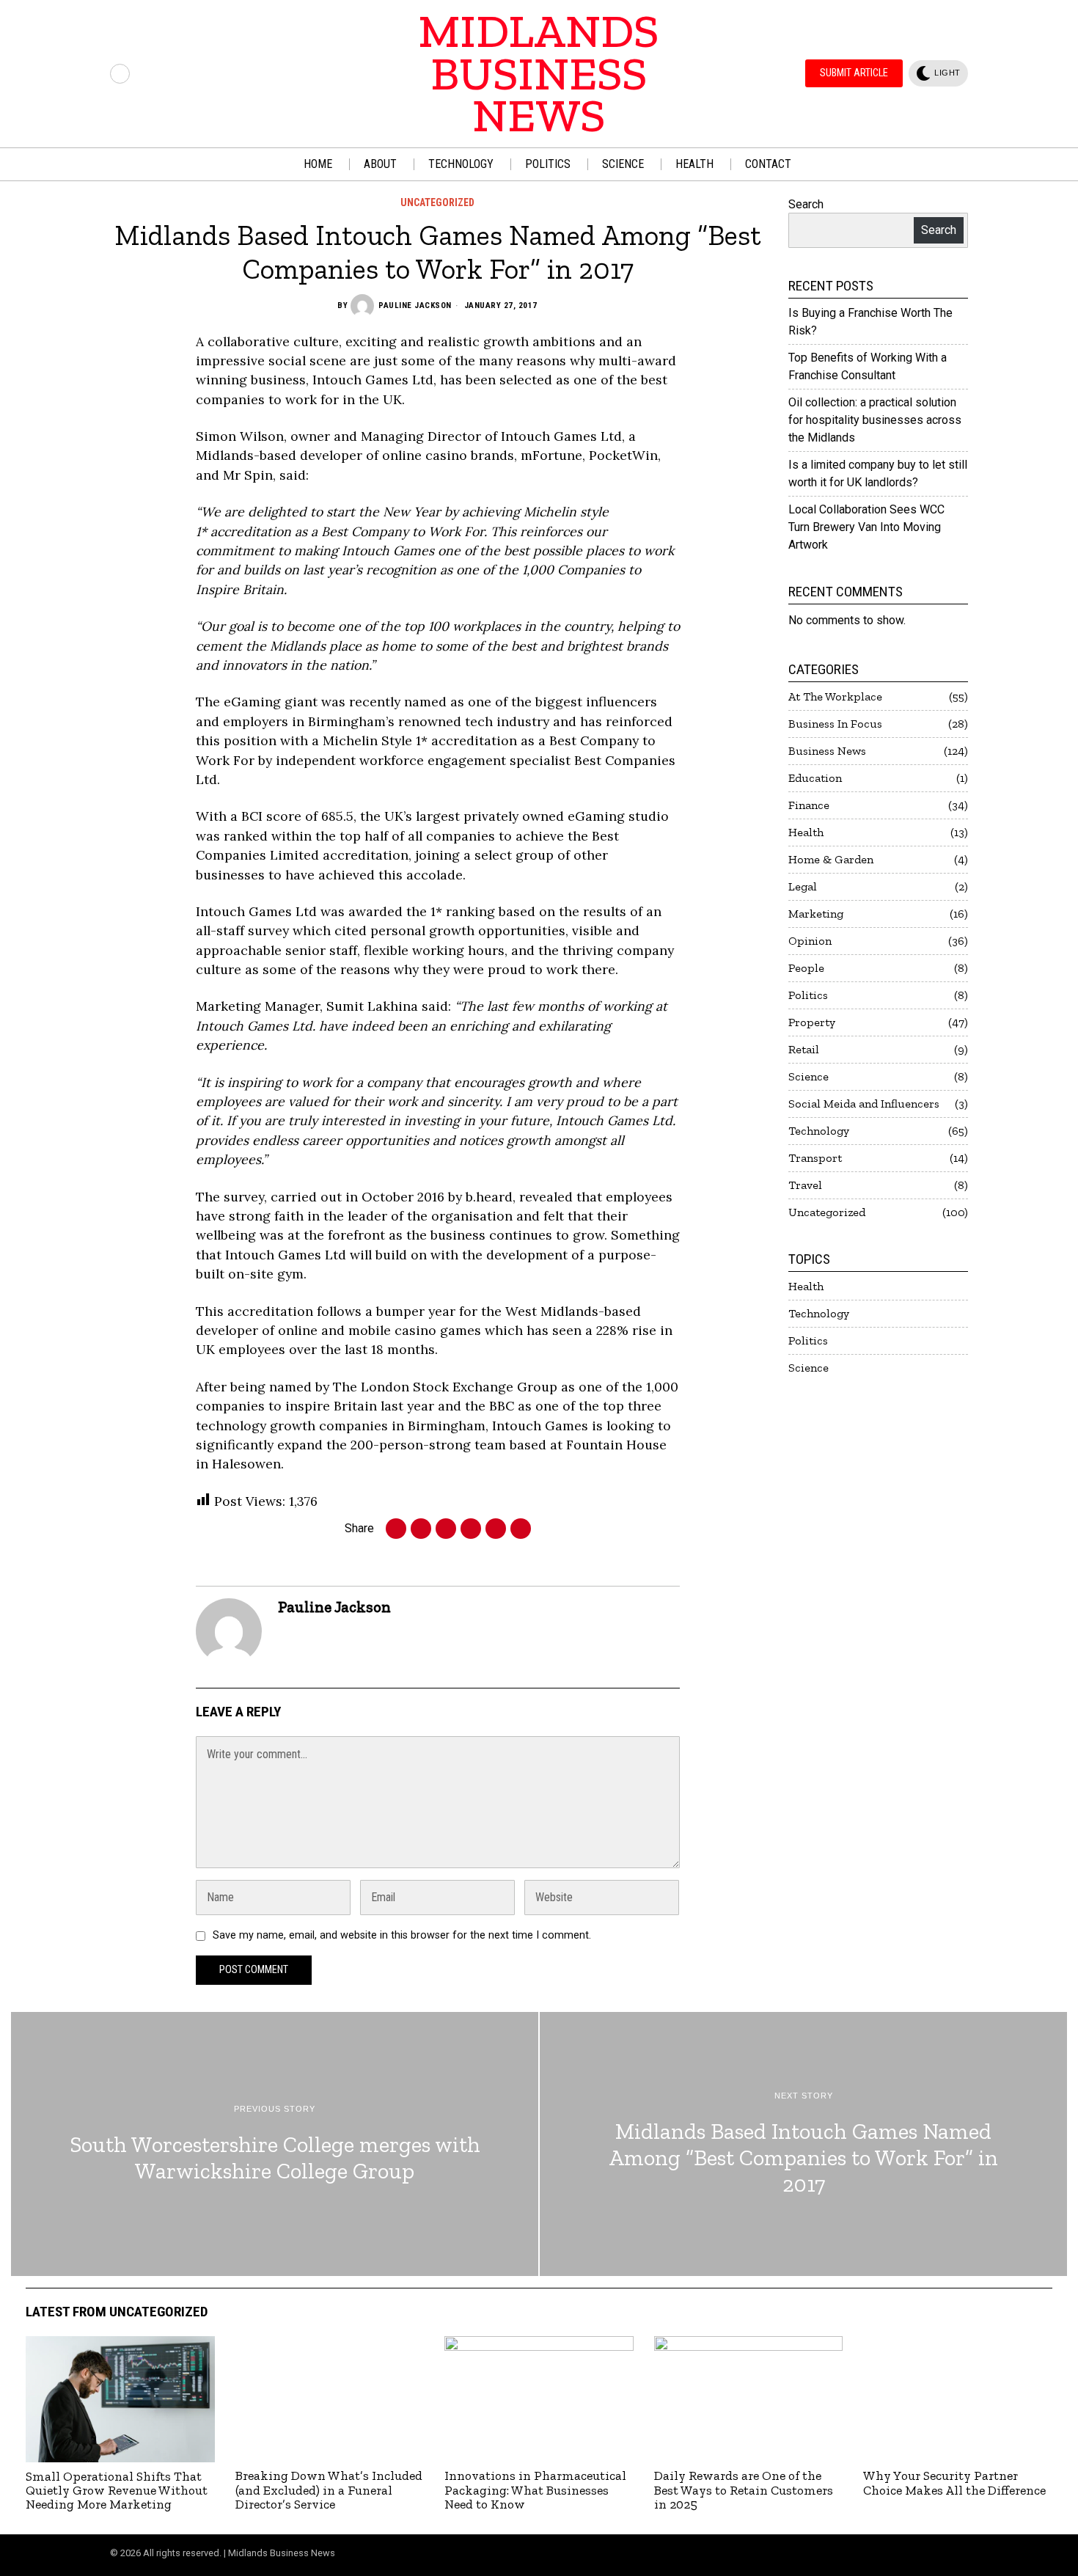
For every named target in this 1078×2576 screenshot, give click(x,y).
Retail (804, 1049)
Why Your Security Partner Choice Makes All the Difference (954, 2483)
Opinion (810, 941)
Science (808, 1076)
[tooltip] (120, 74)
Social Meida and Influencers (864, 1104)
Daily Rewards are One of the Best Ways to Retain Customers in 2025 (744, 2490)
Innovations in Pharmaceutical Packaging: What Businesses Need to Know (535, 2490)
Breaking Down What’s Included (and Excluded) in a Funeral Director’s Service (329, 2490)
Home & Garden (831, 859)
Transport (815, 1158)
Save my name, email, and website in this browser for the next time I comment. (402, 1935)
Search (806, 204)
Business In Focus (835, 724)
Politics (808, 995)
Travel (805, 1185)
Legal (803, 886)
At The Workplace (835, 696)
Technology (819, 1131)
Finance (809, 805)
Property (812, 1022)
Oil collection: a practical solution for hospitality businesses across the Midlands (875, 420)
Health (806, 832)
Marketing (816, 914)
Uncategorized (437, 202)
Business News (827, 751)
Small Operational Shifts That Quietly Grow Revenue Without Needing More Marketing (117, 2491)
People (806, 968)
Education (815, 778)
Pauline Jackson (415, 305)
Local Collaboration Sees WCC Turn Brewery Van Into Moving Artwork (866, 527)
